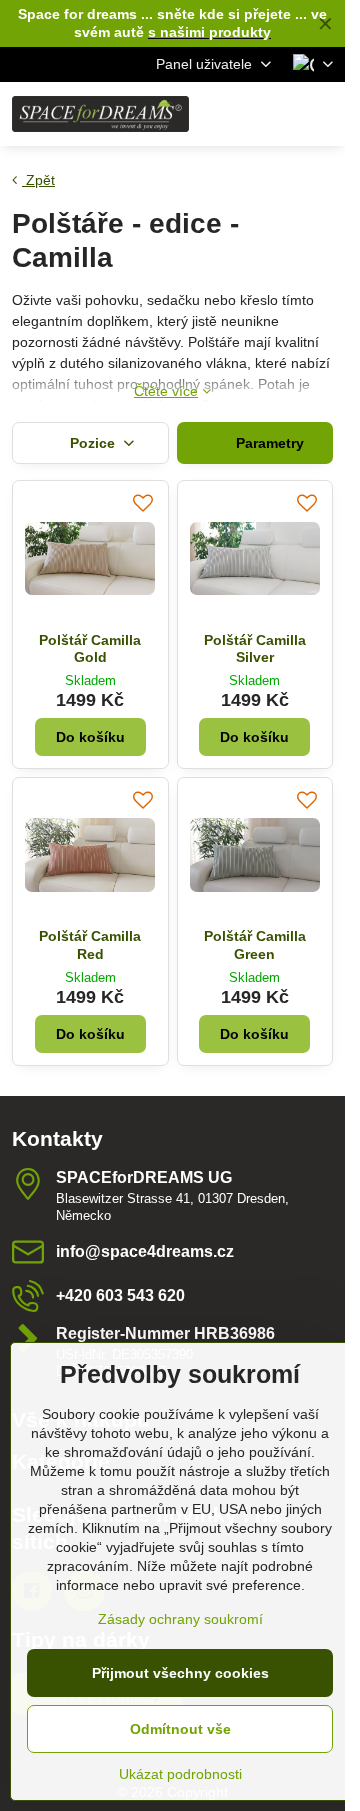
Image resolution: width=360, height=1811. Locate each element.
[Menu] (321, 114)
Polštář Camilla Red (90, 945)
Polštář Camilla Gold (90, 649)
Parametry (268, 443)
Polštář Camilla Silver (255, 649)
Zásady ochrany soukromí (180, 1619)
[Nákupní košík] (273, 114)
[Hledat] (225, 114)
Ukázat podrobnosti (180, 1774)
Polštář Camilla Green (255, 945)
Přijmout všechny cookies (180, 1673)
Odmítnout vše (180, 1729)
